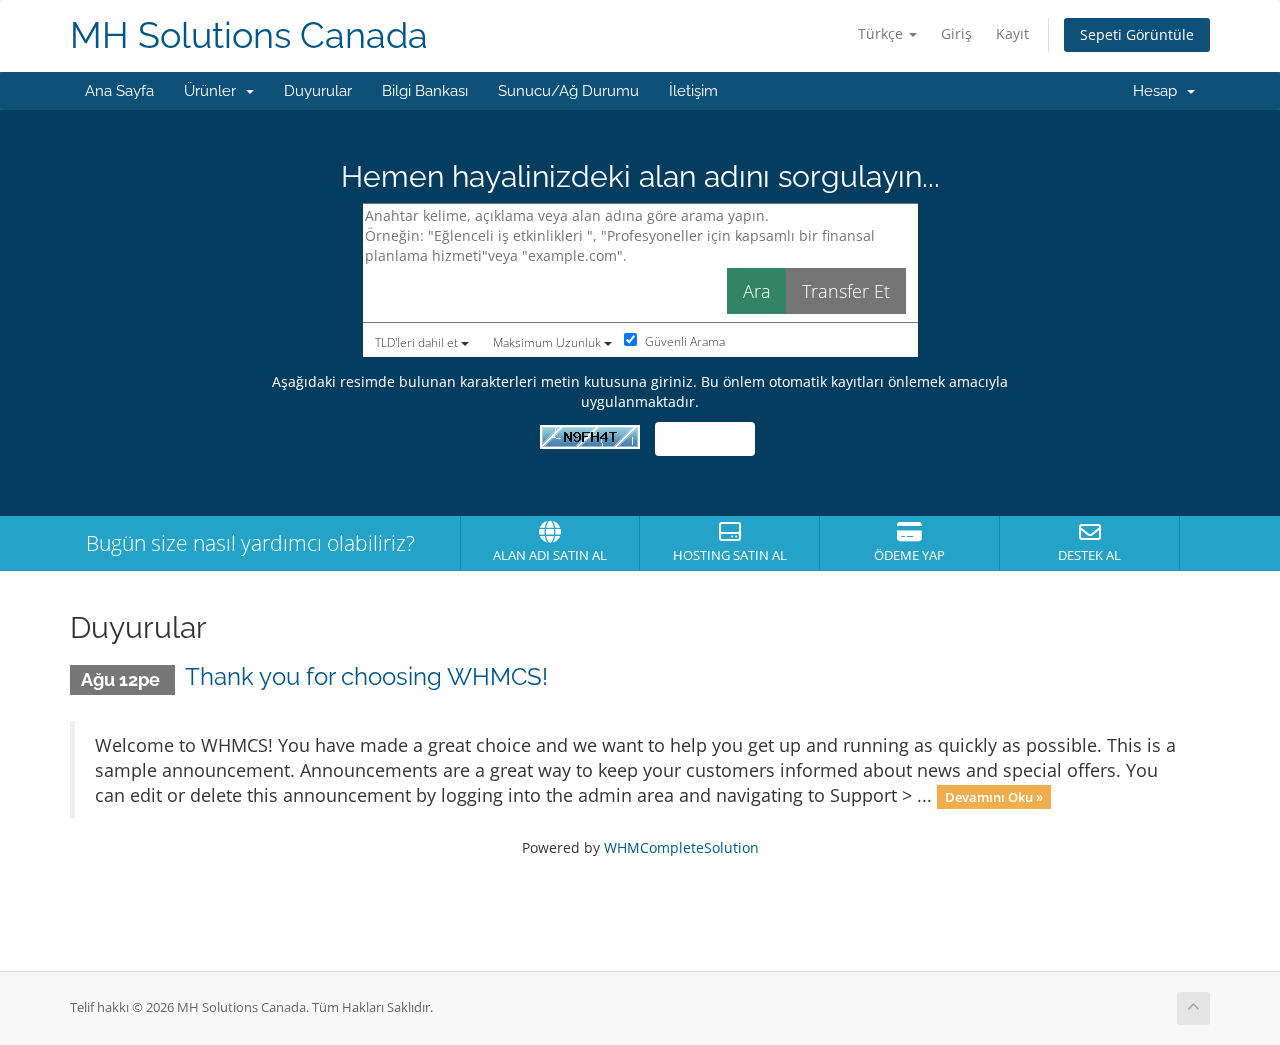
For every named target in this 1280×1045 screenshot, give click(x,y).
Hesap (1159, 91)
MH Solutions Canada (249, 35)
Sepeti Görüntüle (1137, 34)
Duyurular (318, 91)
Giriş (956, 33)
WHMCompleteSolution (681, 847)
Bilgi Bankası (425, 91)
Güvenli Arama (683, 341)
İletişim (693, 91)
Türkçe (882, 33)
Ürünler (214, 91)
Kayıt (1012, 33)
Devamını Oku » (994, 797)
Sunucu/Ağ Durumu (568, 91)
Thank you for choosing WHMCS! (366, 676)
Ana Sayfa (119, 91)
